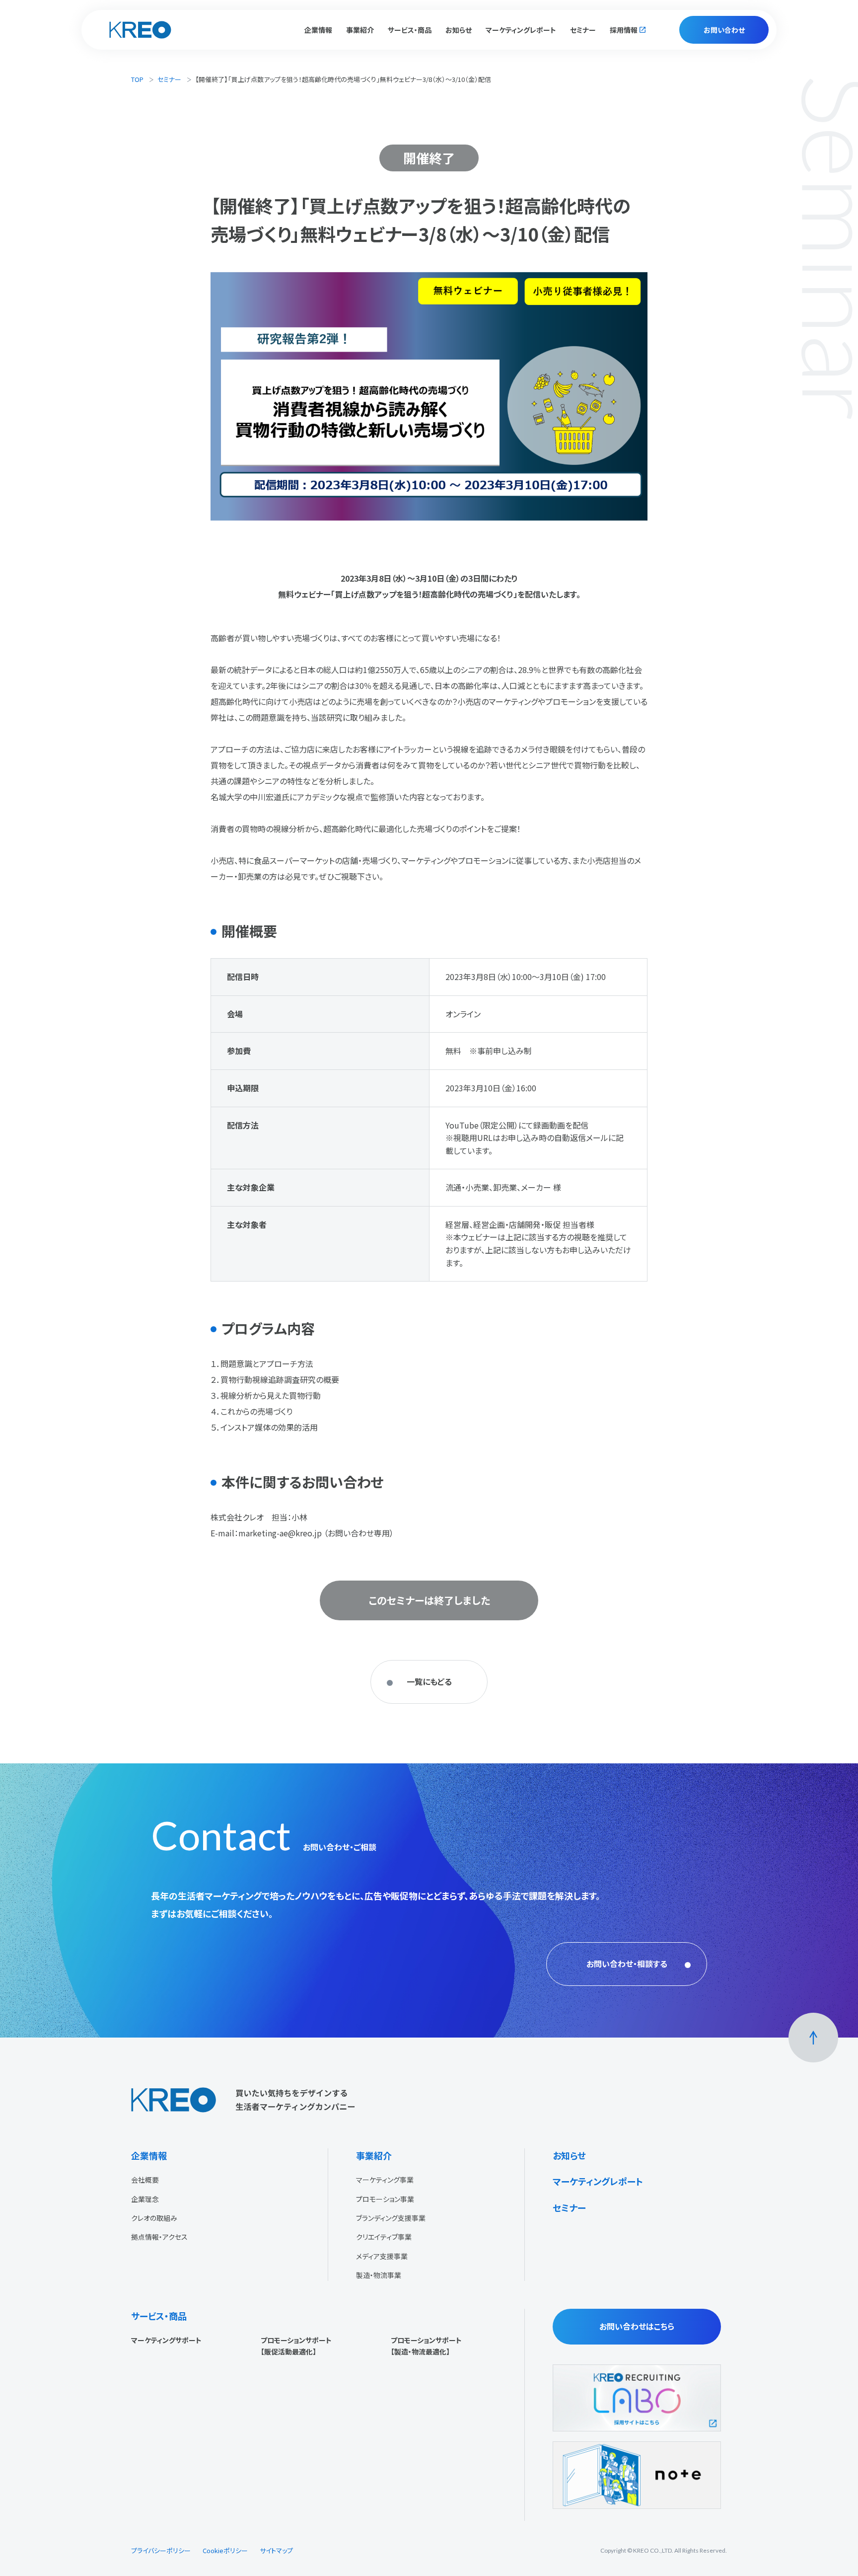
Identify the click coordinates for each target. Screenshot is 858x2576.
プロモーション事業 (385, 2199)
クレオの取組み (154, 2218)
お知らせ (459, 30)
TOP (137, 79)
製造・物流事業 (379, 2275)
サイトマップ (276, 2550)
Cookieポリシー (225, 2550)
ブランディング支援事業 (391, 2218)
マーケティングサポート (166, 2340)
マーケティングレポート (521, 30)
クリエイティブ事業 (384, 2237)
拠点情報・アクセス (159, 2237)
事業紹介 (374, 2155)
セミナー (583, 30)
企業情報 (149, 2155)
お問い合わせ (724, 30)
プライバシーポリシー (161, 2550)
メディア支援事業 (382, 2256)
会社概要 (145, 2180)
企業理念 (145, 2199)
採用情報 (624, 30)
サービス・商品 (159, 2316)
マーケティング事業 (385, 2180)
